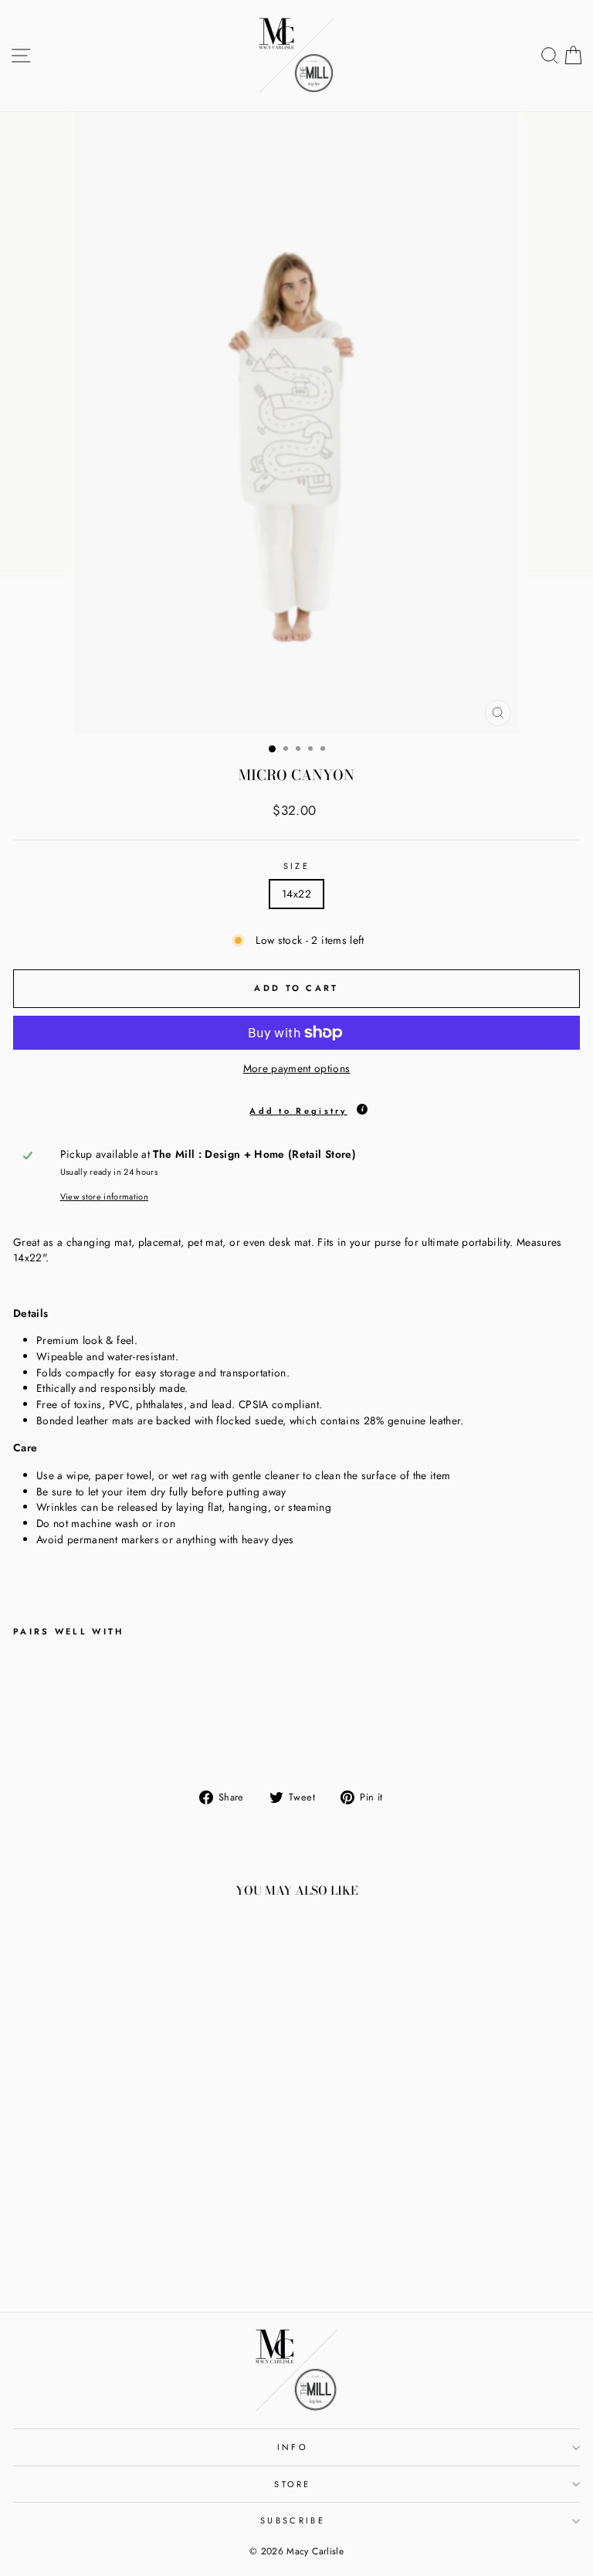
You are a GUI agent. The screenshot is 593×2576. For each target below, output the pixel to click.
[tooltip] (362, 1109)
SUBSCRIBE (293, 2520)
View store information (105, 1196)
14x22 (296, 894)
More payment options (297, 1068)
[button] (296, 1108)
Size (296, 866)
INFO (293, 2447)
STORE (293, 2484)
